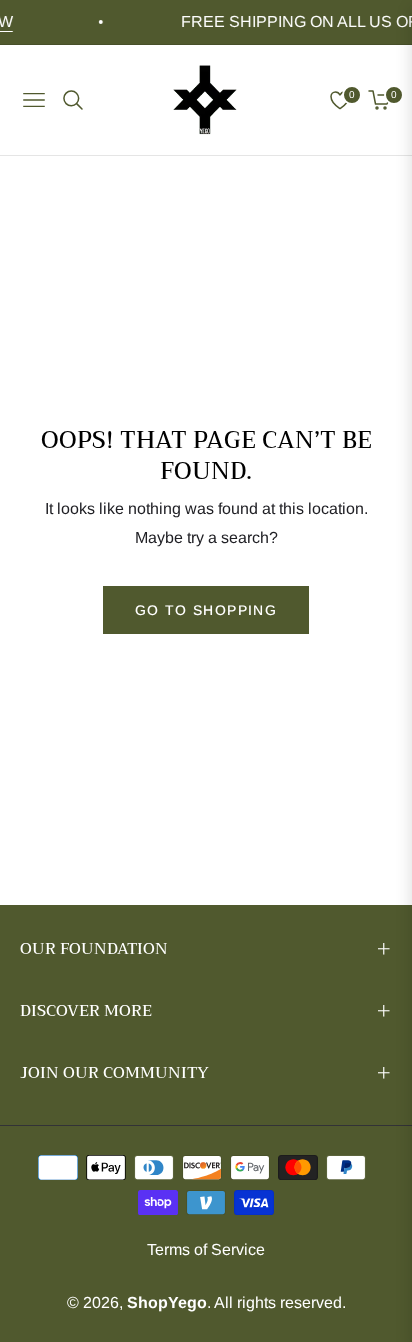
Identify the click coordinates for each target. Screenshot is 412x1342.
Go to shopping (206, 610)
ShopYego (167, 1302)
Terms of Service (206, 1249)
